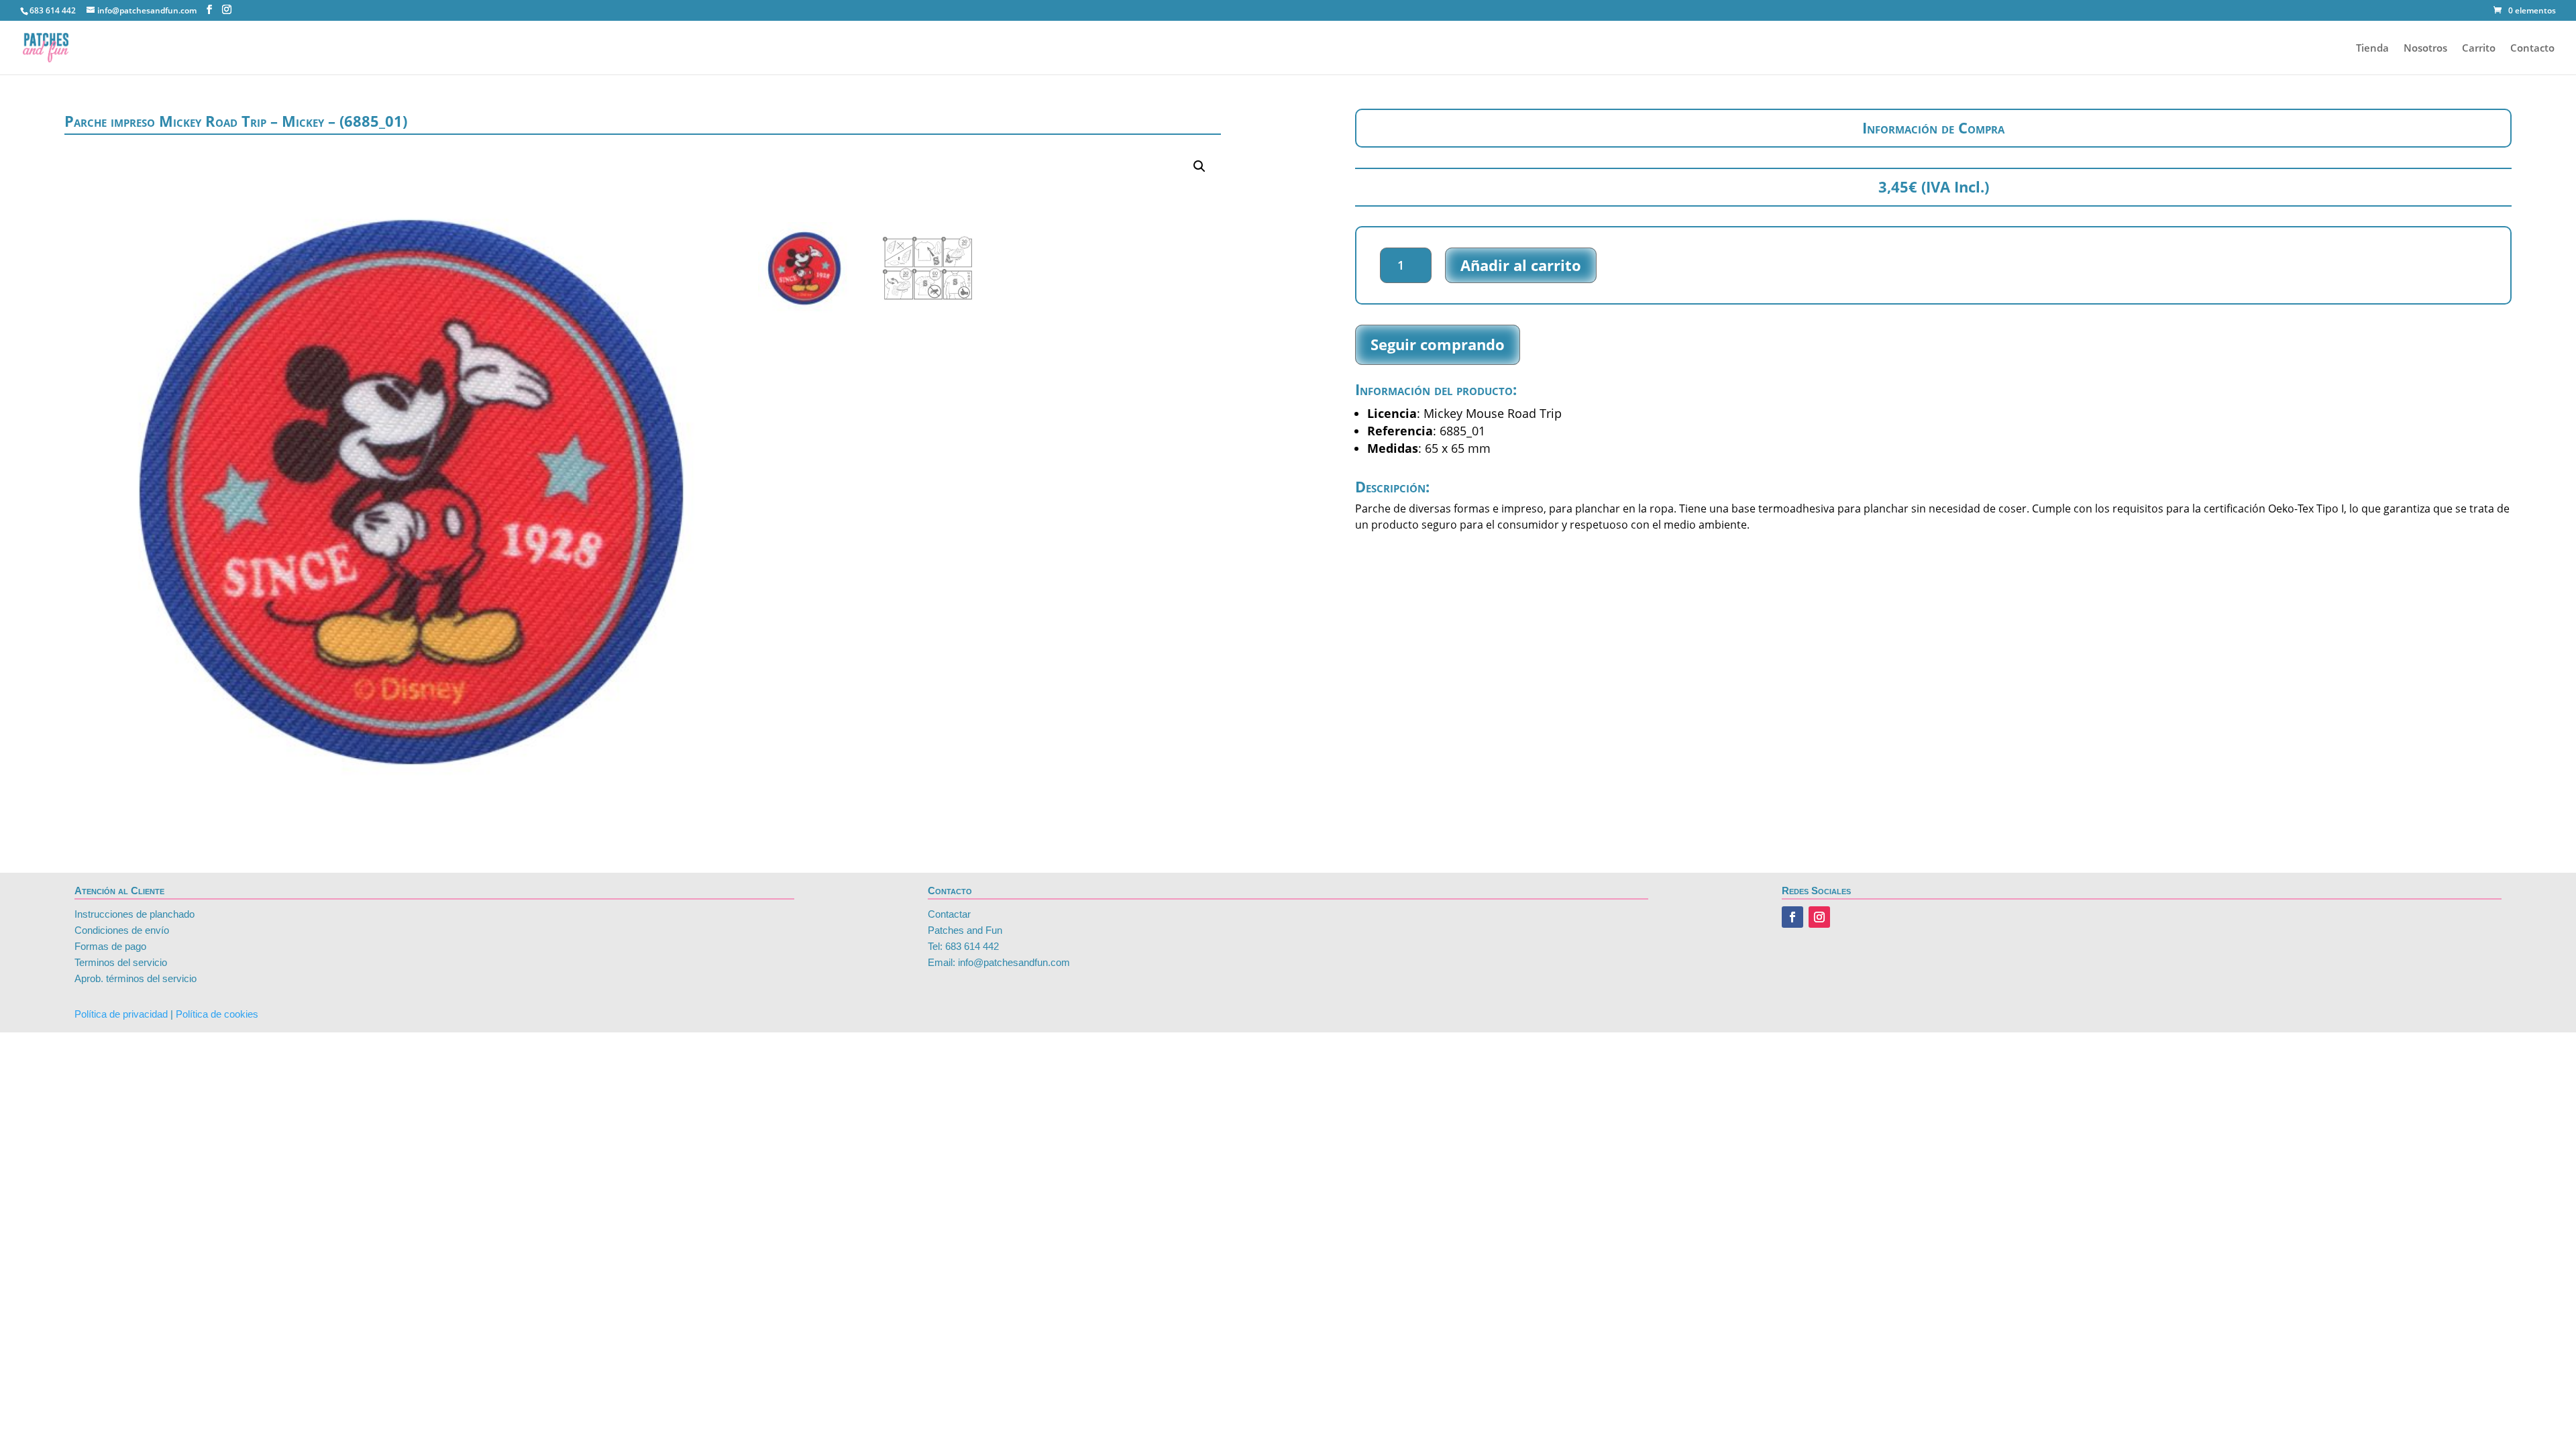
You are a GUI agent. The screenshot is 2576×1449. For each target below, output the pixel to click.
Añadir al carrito (1521, 265)
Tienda (2372, 49)
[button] (1199, 166)
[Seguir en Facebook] (1792, 917)
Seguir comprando (1438, 344)
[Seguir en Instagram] (1819, 917)
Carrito (2479, 49)
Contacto (2532, 49)
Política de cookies (217, 1014)
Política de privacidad (121, 1014)
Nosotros (2425, 49)
